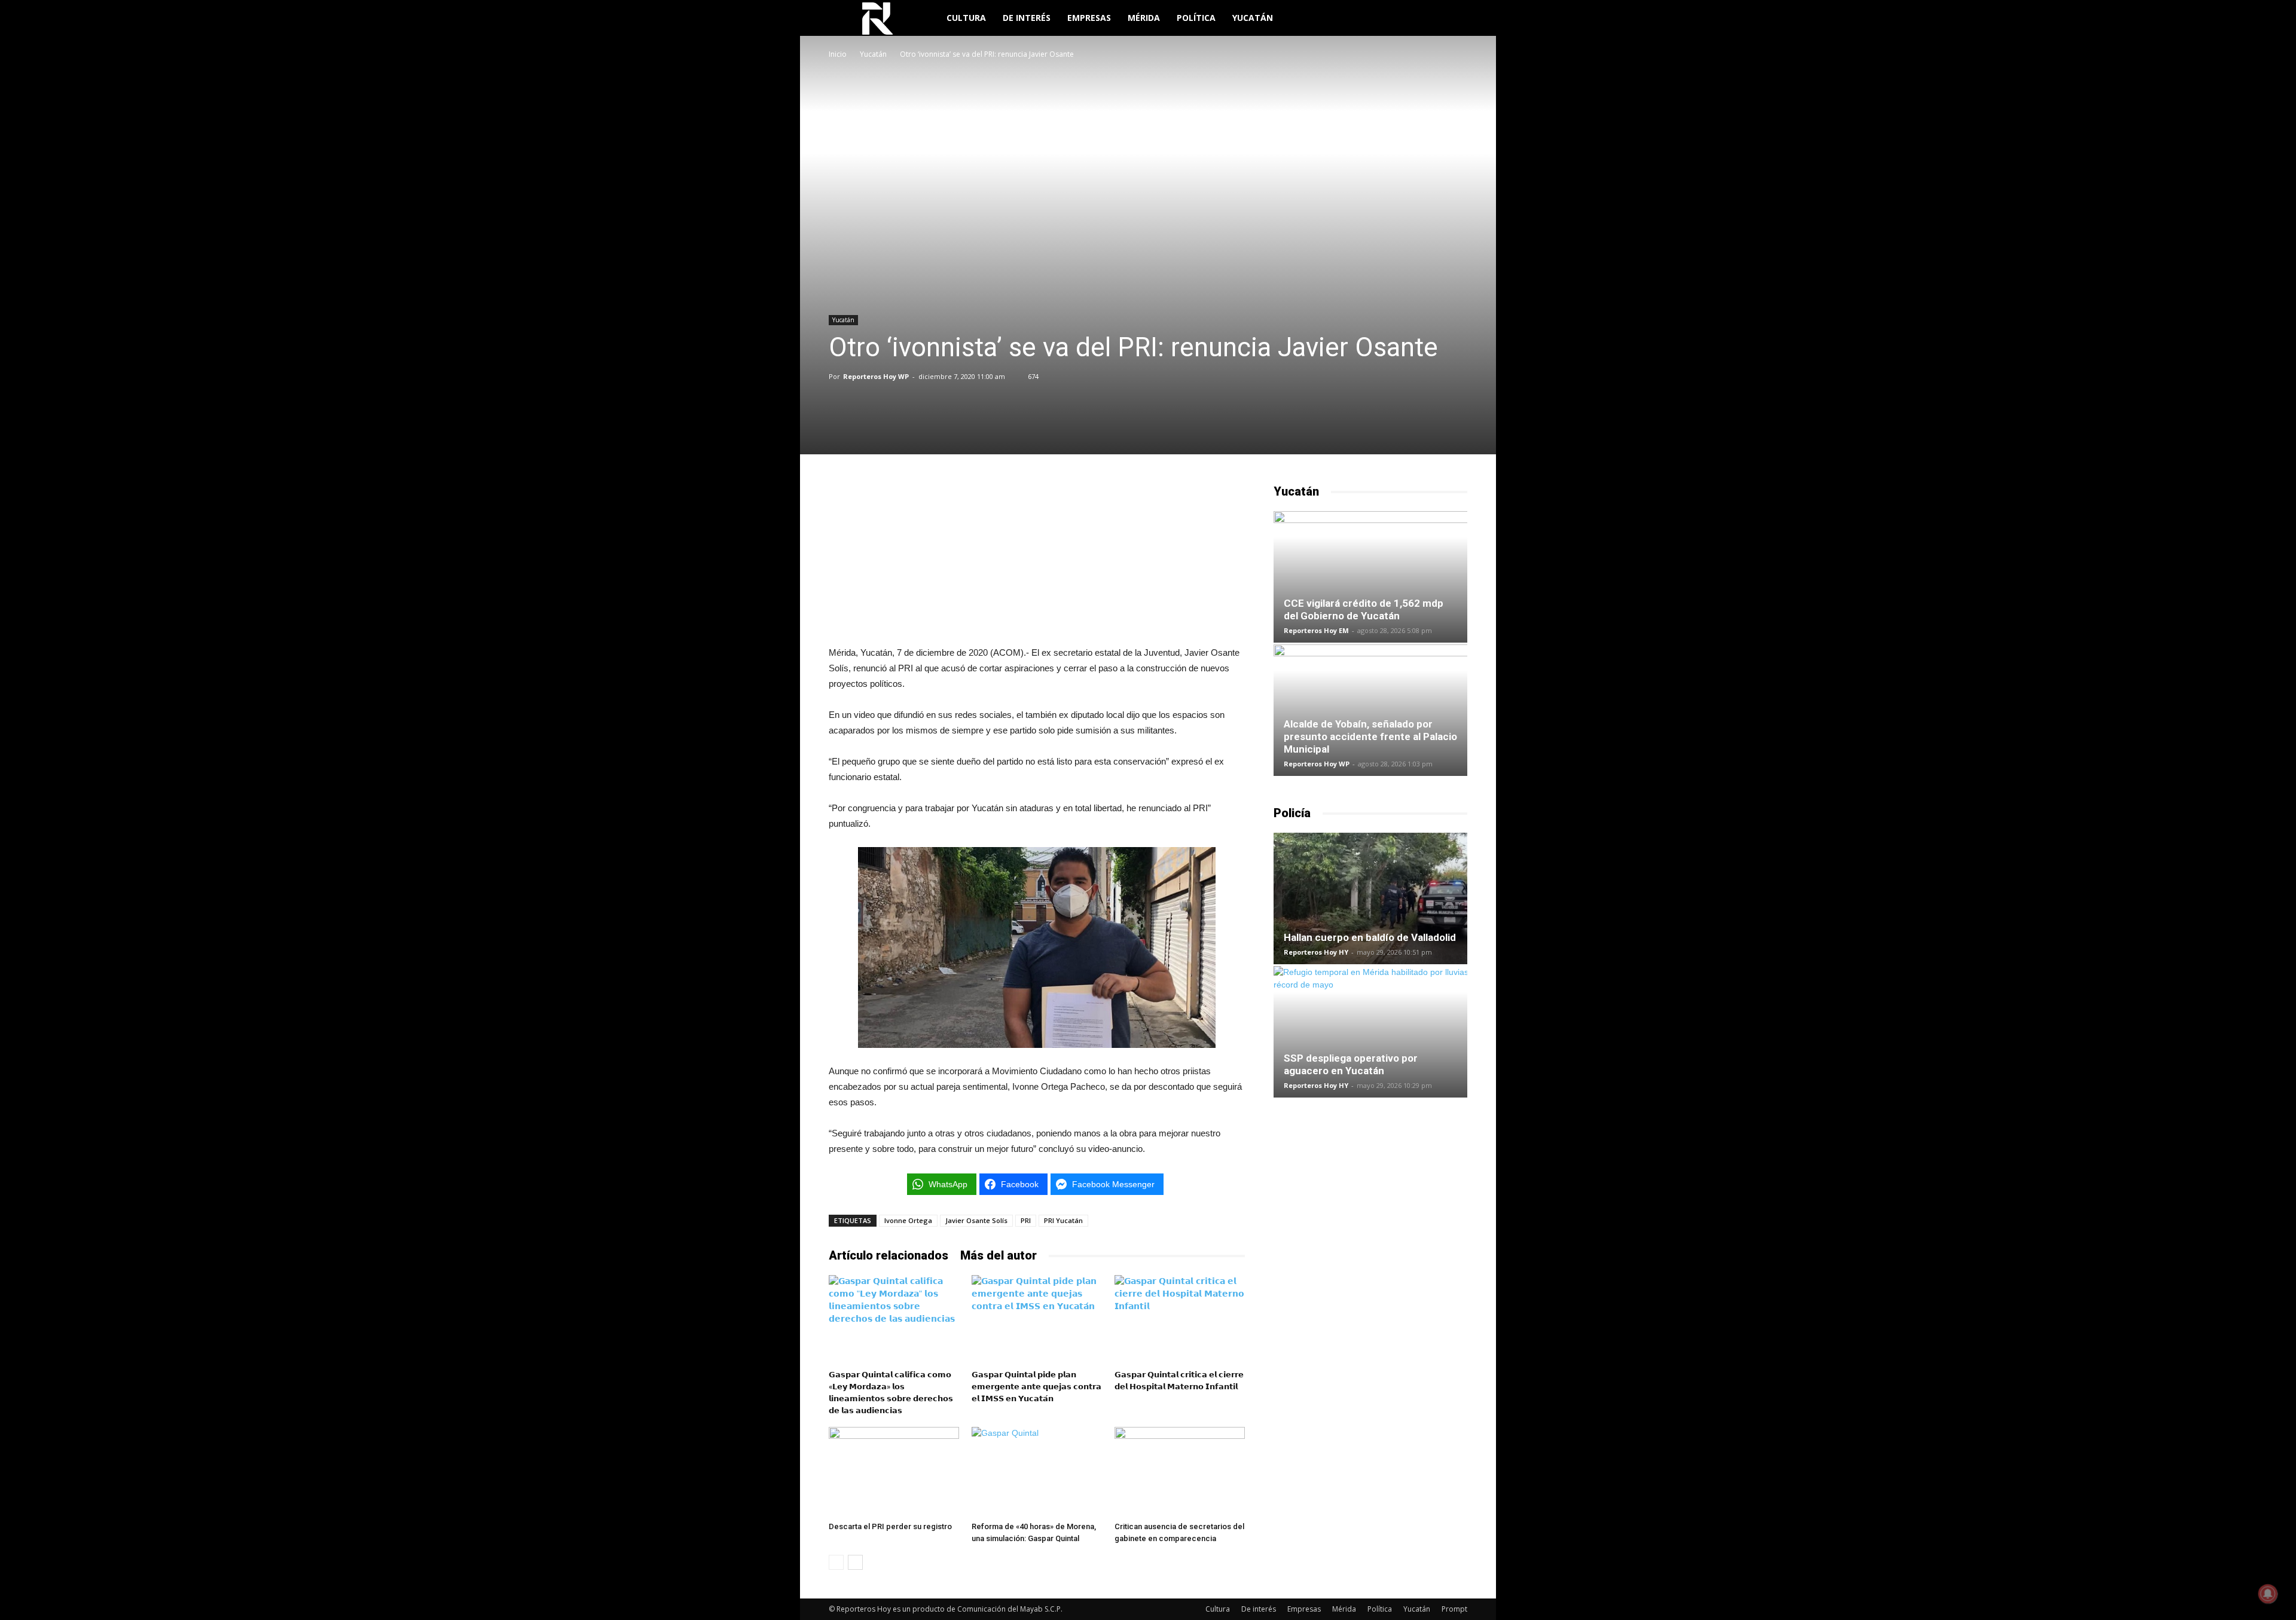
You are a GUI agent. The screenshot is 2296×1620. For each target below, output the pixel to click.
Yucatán (1253, 18)
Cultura (966, 18)
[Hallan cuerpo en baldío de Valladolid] (1370, 898)
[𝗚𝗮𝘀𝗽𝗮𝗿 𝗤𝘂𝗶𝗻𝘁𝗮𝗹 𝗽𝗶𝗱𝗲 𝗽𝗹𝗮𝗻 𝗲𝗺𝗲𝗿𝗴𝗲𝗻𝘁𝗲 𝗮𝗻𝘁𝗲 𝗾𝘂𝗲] (1037, 1320)
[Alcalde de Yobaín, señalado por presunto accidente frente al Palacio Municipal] (1370, 710)
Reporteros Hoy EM (1316, 630)
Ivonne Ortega (908, 1220)
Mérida (1144, 18)
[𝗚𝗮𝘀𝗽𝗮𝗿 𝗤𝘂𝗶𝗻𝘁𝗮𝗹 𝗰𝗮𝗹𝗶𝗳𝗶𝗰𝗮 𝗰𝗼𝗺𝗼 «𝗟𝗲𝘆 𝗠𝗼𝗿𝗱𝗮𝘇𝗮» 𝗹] (894, 1320)
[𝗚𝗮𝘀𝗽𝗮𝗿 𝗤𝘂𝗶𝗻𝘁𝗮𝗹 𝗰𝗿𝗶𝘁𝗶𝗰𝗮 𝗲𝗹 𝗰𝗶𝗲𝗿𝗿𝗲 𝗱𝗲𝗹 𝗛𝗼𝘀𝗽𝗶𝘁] (1180, 1320)
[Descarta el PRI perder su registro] (894, 1472)
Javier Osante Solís (976, 1220)
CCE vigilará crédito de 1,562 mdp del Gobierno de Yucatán (1364, 609)
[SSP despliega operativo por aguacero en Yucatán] (1370, 1032)
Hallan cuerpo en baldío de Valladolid (1370, 937)
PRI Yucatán (1063, 1220)
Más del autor (999, 1255)
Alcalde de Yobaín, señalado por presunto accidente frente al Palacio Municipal (1370, 736)
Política (1196, 18)
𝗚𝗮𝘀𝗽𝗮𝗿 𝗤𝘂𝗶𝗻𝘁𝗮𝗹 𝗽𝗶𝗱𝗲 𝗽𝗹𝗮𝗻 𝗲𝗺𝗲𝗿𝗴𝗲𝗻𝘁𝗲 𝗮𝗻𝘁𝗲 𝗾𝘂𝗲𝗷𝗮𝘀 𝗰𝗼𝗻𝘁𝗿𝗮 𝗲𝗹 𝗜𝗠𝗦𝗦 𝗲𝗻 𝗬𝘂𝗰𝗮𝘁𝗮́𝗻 (1036, 1387)
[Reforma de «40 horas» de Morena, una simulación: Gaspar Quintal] (1037, 1472)
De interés (1027, 18)
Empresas (1089, 18)
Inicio (838, 54)
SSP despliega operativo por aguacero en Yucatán (1351, 1064)
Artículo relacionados (889, 1255)
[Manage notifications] (2268, 1594)
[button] (1453, 19)
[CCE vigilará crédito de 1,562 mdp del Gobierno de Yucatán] (1370, 577)
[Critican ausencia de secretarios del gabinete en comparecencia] (1180, 1472)
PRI (1026, 1220)
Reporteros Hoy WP (876, 376)
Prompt (1454, 1609)
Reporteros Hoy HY (1316, 952)
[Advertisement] (1037, 558)
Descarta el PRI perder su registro (890, 1526)
